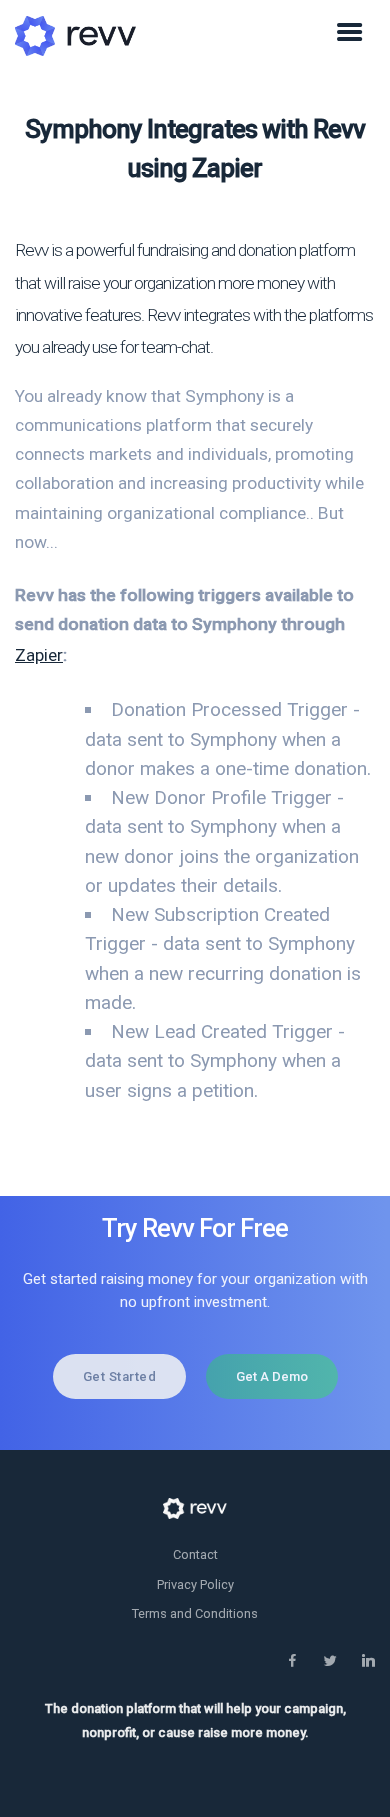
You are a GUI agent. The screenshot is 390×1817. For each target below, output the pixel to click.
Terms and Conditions (195, 1613)
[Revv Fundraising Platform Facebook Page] (292, 1661)
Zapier (39, 655)
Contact (195, 1554)
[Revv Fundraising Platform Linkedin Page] (368, 1661)
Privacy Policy (195, 1584)
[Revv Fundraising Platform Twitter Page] (330, 1661)
